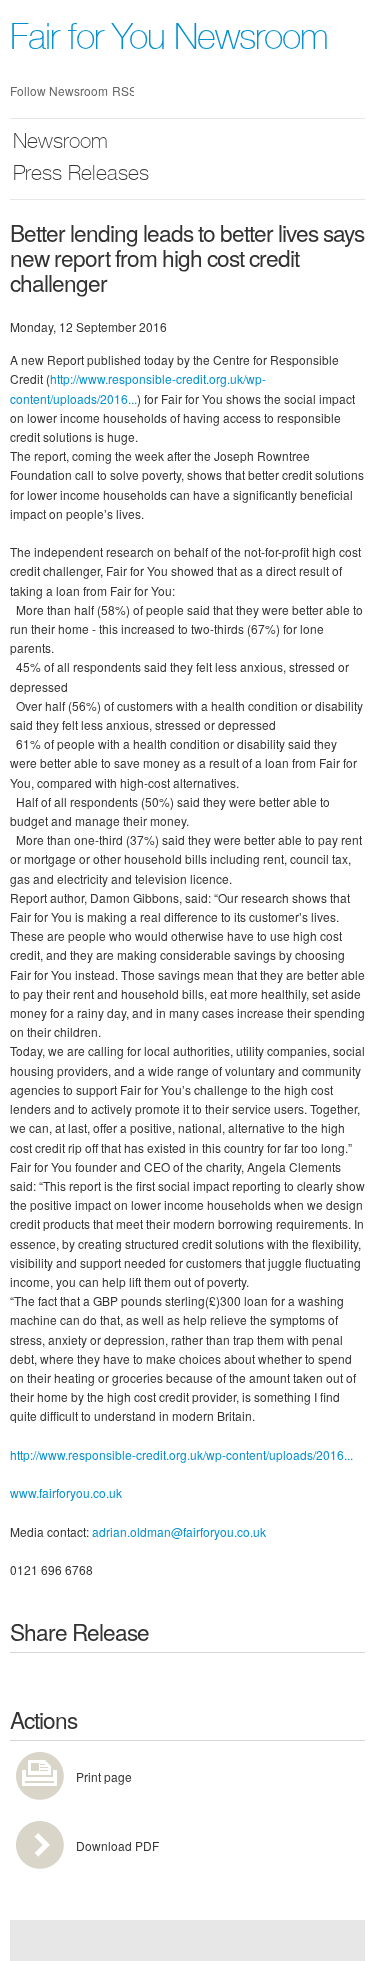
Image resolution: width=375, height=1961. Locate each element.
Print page (104, 1776)
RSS (123, 90)
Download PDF (117, 1845)
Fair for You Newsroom (169, 41)
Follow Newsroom (59, 90)
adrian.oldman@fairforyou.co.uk (179, 1531)
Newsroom (60, 143)
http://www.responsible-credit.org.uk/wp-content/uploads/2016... (181, 1454)
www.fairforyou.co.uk (66, 1492)
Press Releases (81, 175)
